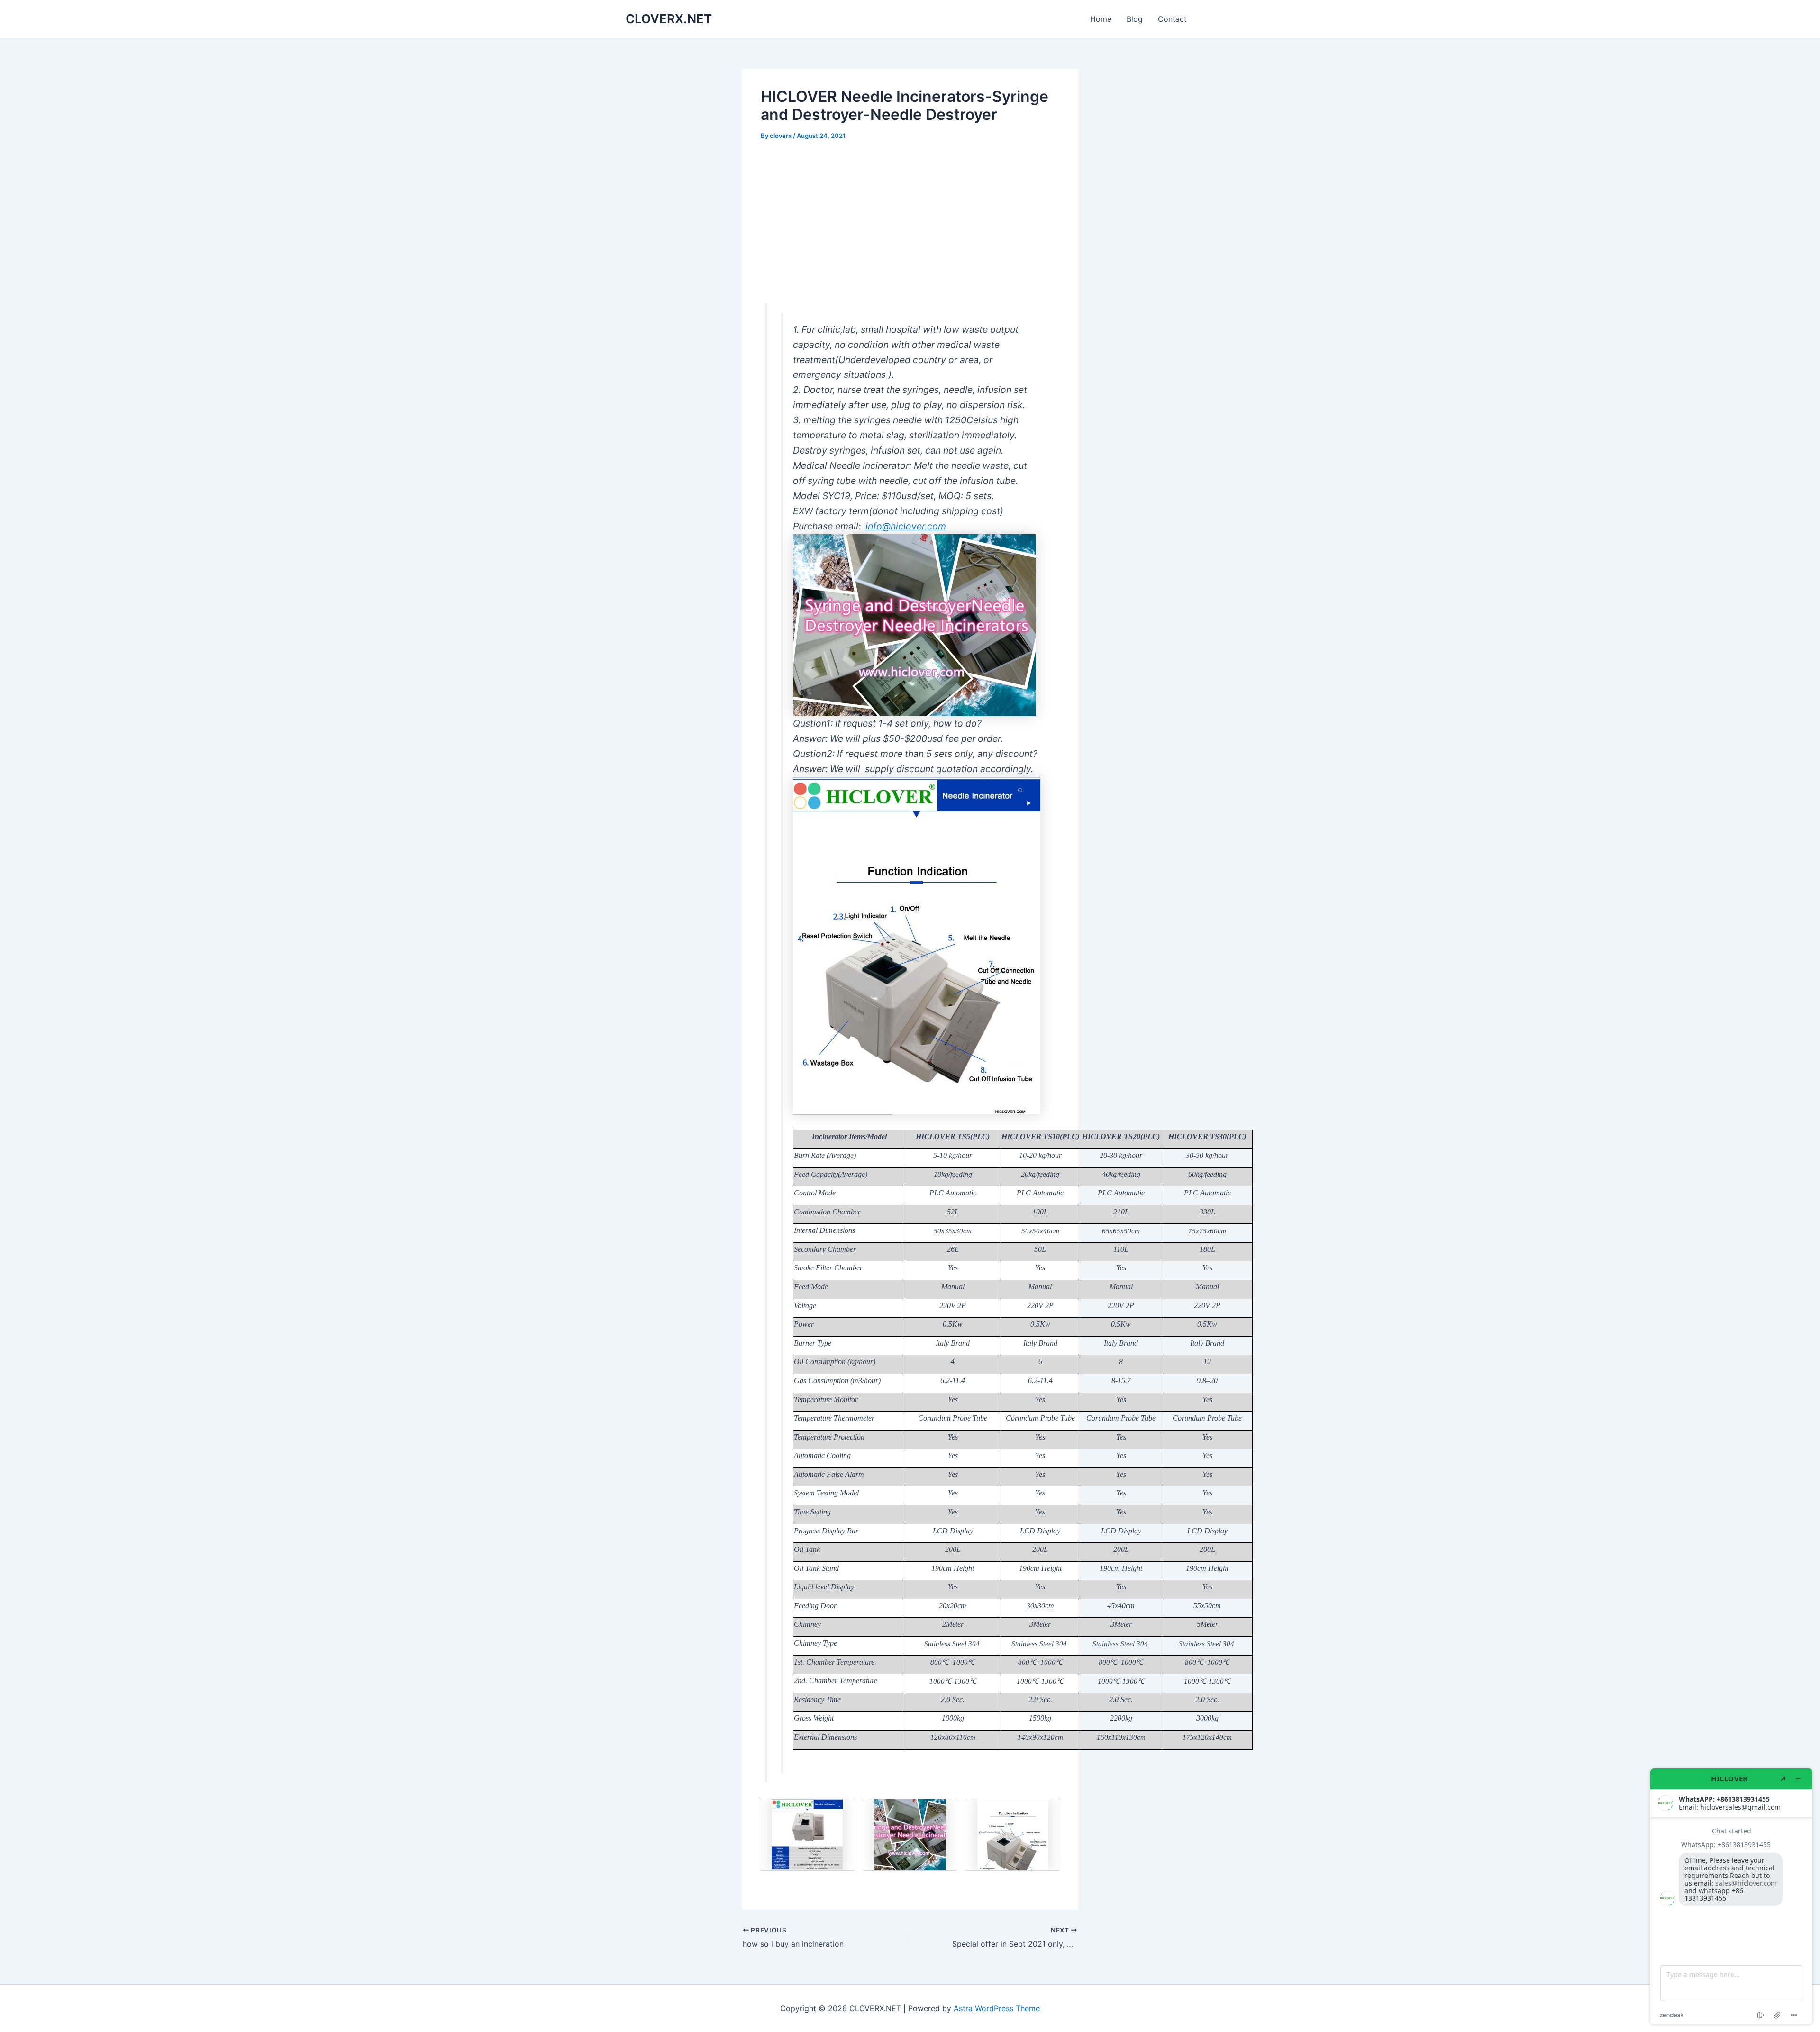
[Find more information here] (1731, 1896)
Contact (1172, 19)
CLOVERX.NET (669, 19)
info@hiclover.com (906, 526)
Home (1101, 19)
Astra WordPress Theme (997, 2008)
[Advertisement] (910, 222)
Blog (1135, 19)
